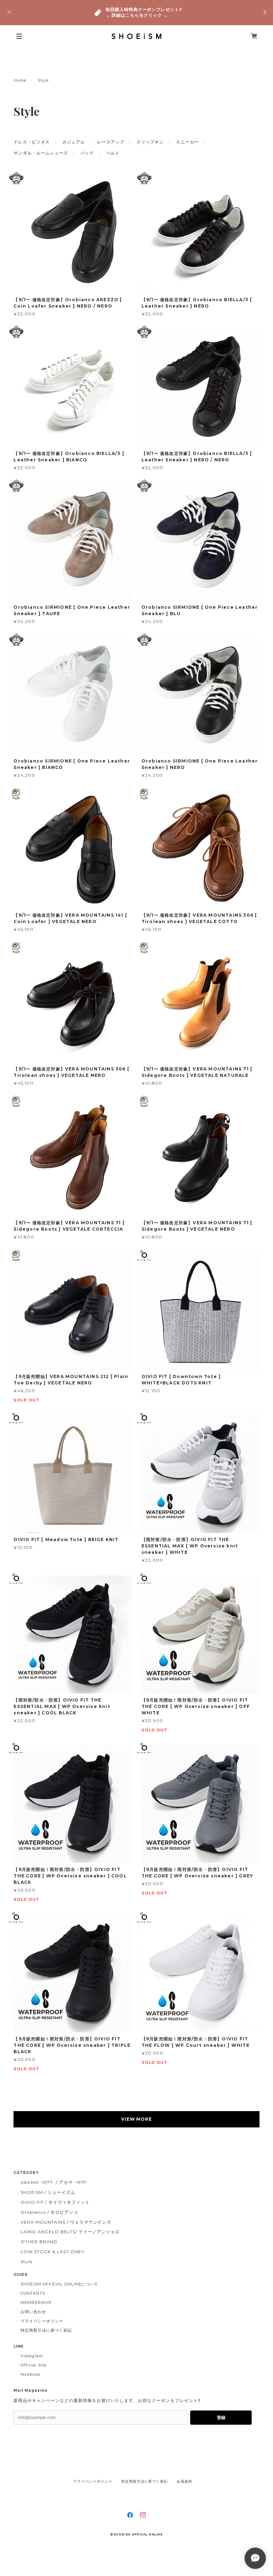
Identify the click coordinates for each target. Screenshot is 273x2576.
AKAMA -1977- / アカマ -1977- (54, 2182)
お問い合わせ (33, 2312)
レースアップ (111, 142)
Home (20, 80)
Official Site (33, 2365)
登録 (221, 2418)
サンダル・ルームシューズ (41, 153)
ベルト (113, 153)
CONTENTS (33, 2293)
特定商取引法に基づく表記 (46, 2330)
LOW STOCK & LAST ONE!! (52, 2252)
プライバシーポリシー (42, 2321)
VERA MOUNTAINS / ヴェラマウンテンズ (66, 2222)
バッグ (87, 153)
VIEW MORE (137, 2119)
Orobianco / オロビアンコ (49, 2212)
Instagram (32, 2356)
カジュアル (74, 142)
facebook (31, 2374)
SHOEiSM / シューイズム (48, 2192)
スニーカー (187, 142)
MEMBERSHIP (36, 2303)
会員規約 (184, 2481)
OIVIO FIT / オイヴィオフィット (55, 2202)
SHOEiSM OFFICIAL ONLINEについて (59, 2284)
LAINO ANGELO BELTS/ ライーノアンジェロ (70, 2232)
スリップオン (150, 142)
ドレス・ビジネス (32, 142)
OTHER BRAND (39, 2242)
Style (26, 2262)
